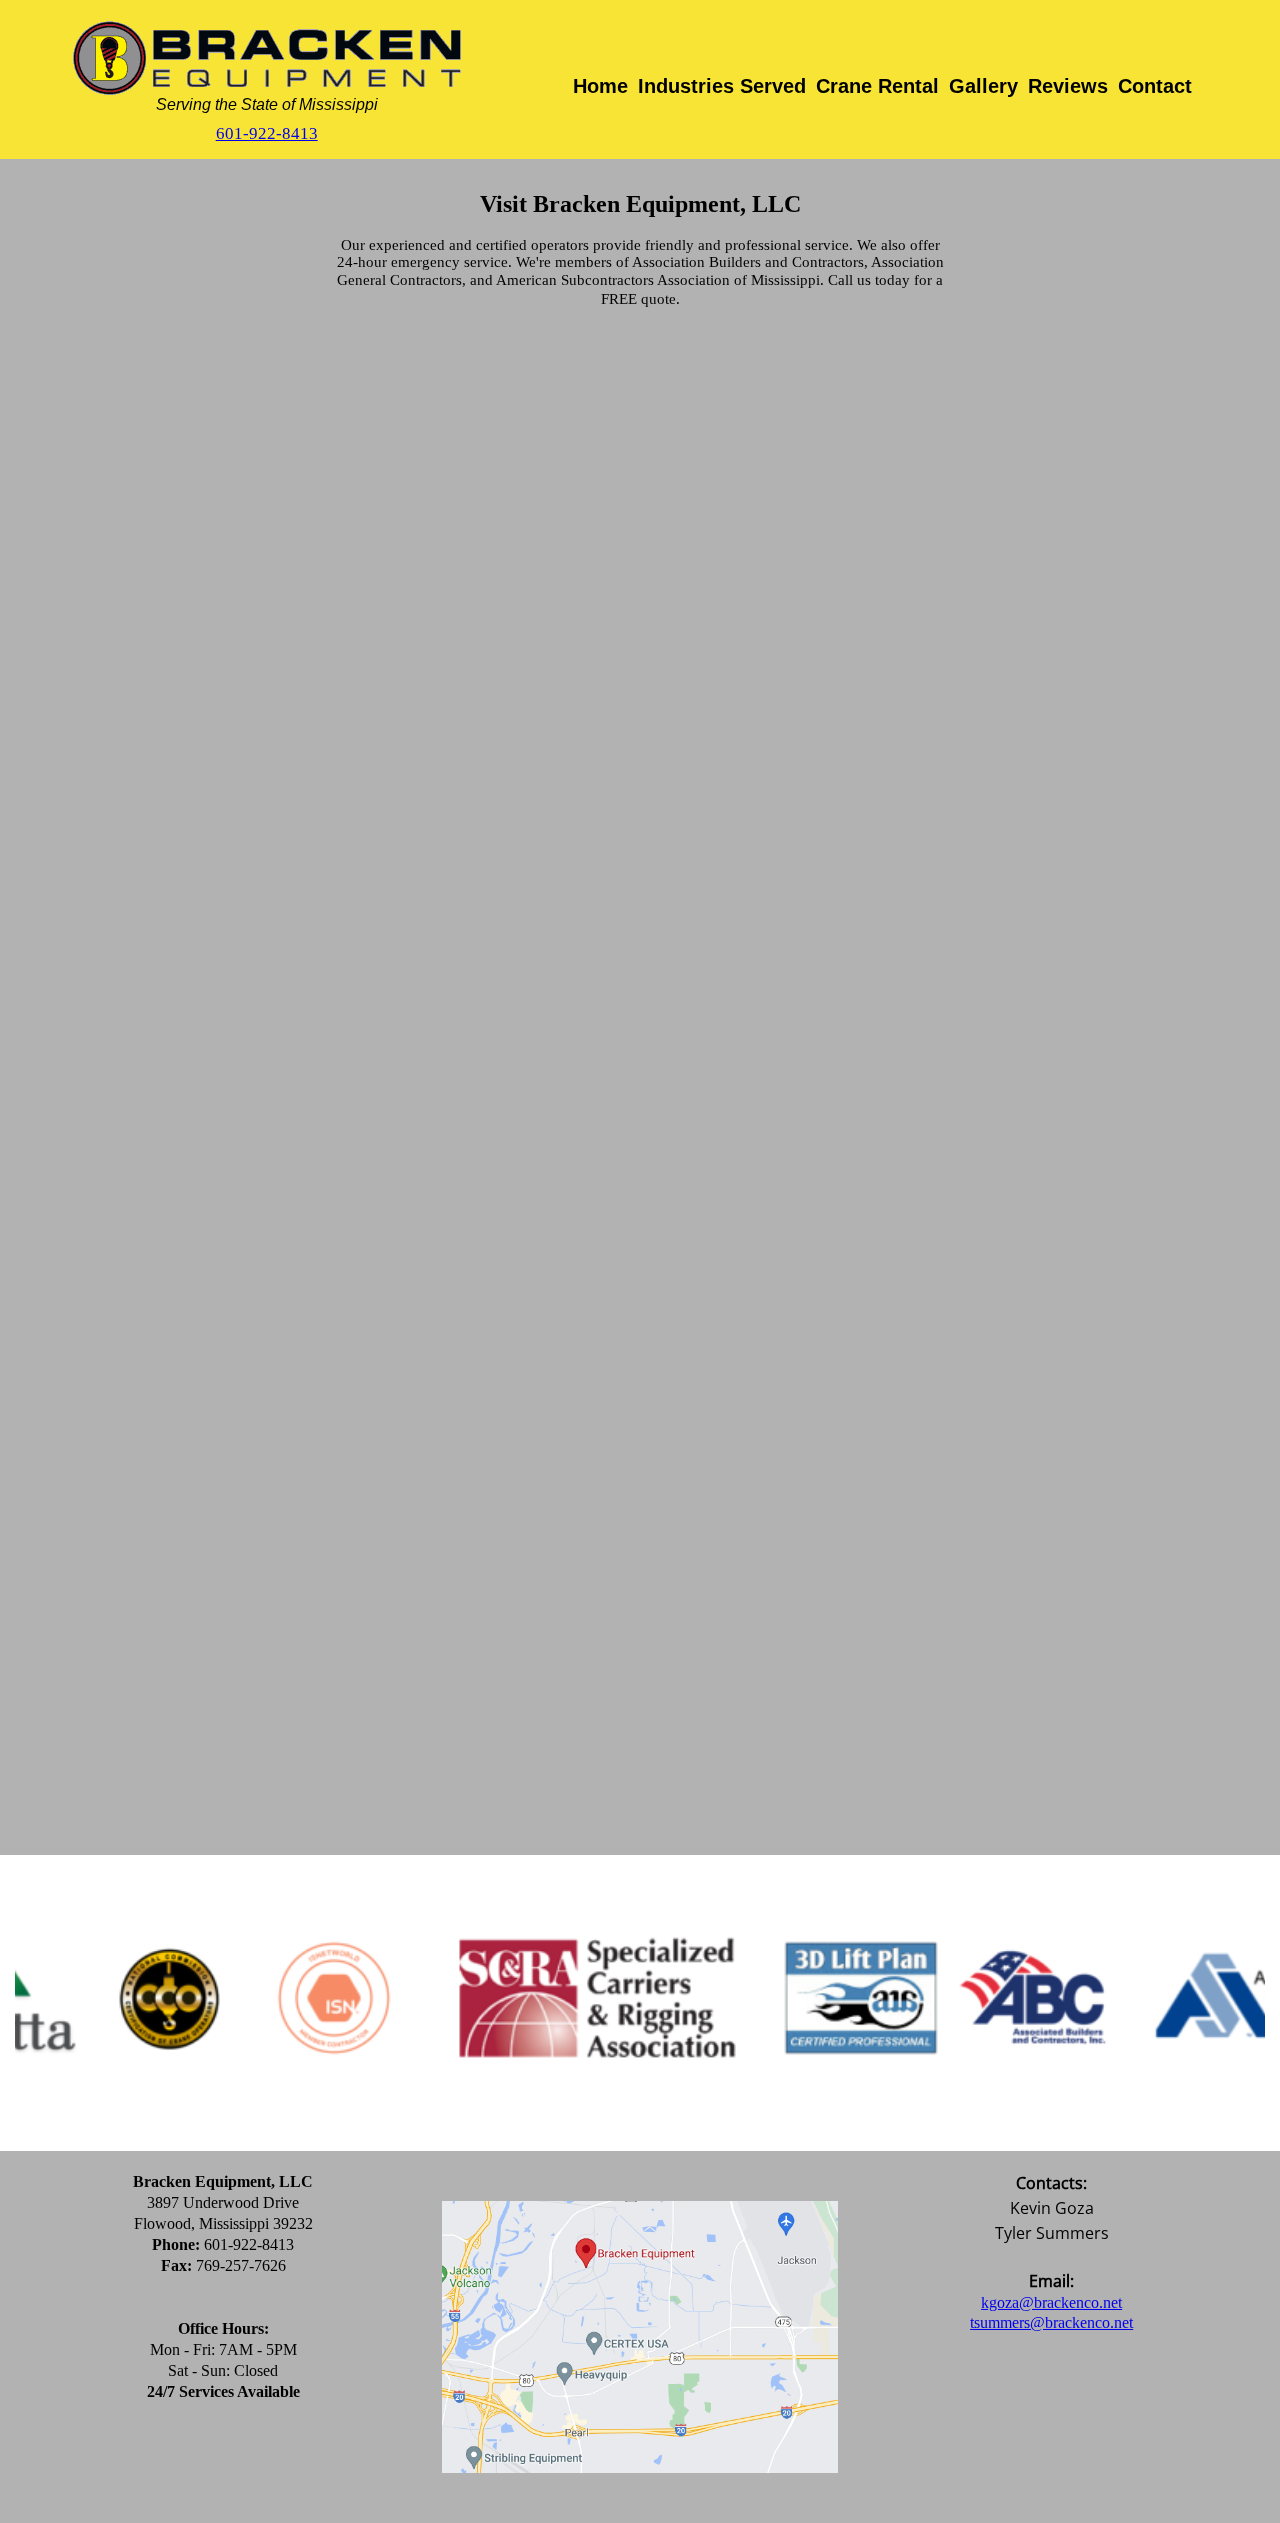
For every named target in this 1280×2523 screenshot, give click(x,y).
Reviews (1068, 86)
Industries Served (722, 86)
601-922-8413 (267, 133)
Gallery (983, 86)
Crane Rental (877, 86)
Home (600, 86)
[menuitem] (600, 97)
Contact (1155, 86)
